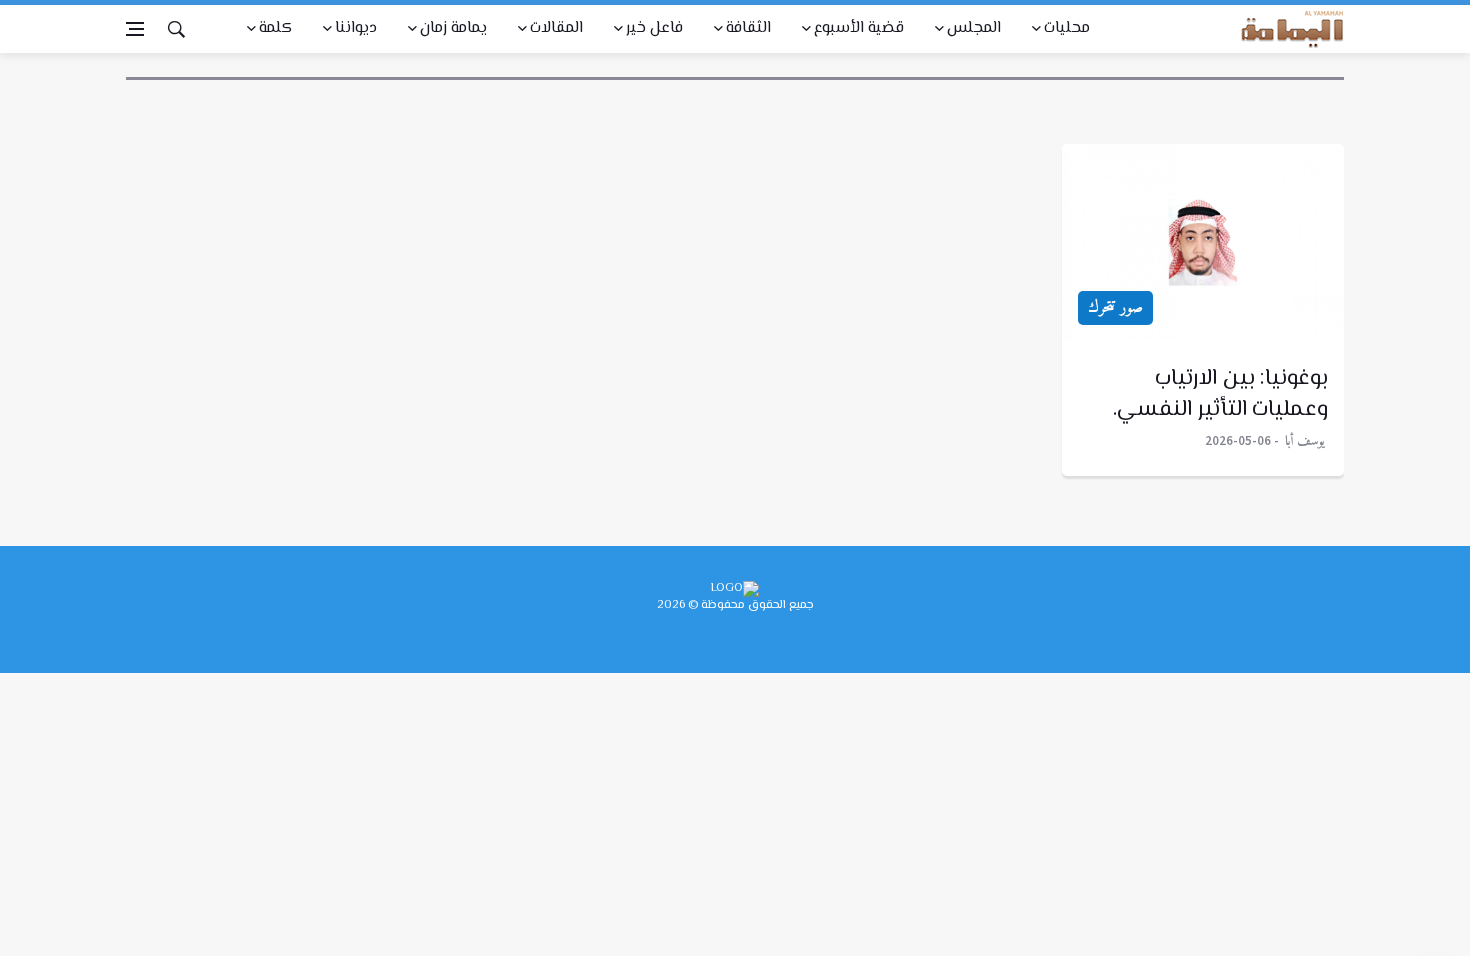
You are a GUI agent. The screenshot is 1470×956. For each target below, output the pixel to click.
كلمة (275, 28)
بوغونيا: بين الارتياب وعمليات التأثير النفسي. (1220, 394)
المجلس (974, 28)
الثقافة (748, 28)
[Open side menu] (135, 29)
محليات (1067, 28)
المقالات (556, 28)
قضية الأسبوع (859, 28)
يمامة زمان (453, 28)
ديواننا (356, 28)
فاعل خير (654, 28)
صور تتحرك (1115, 308)
